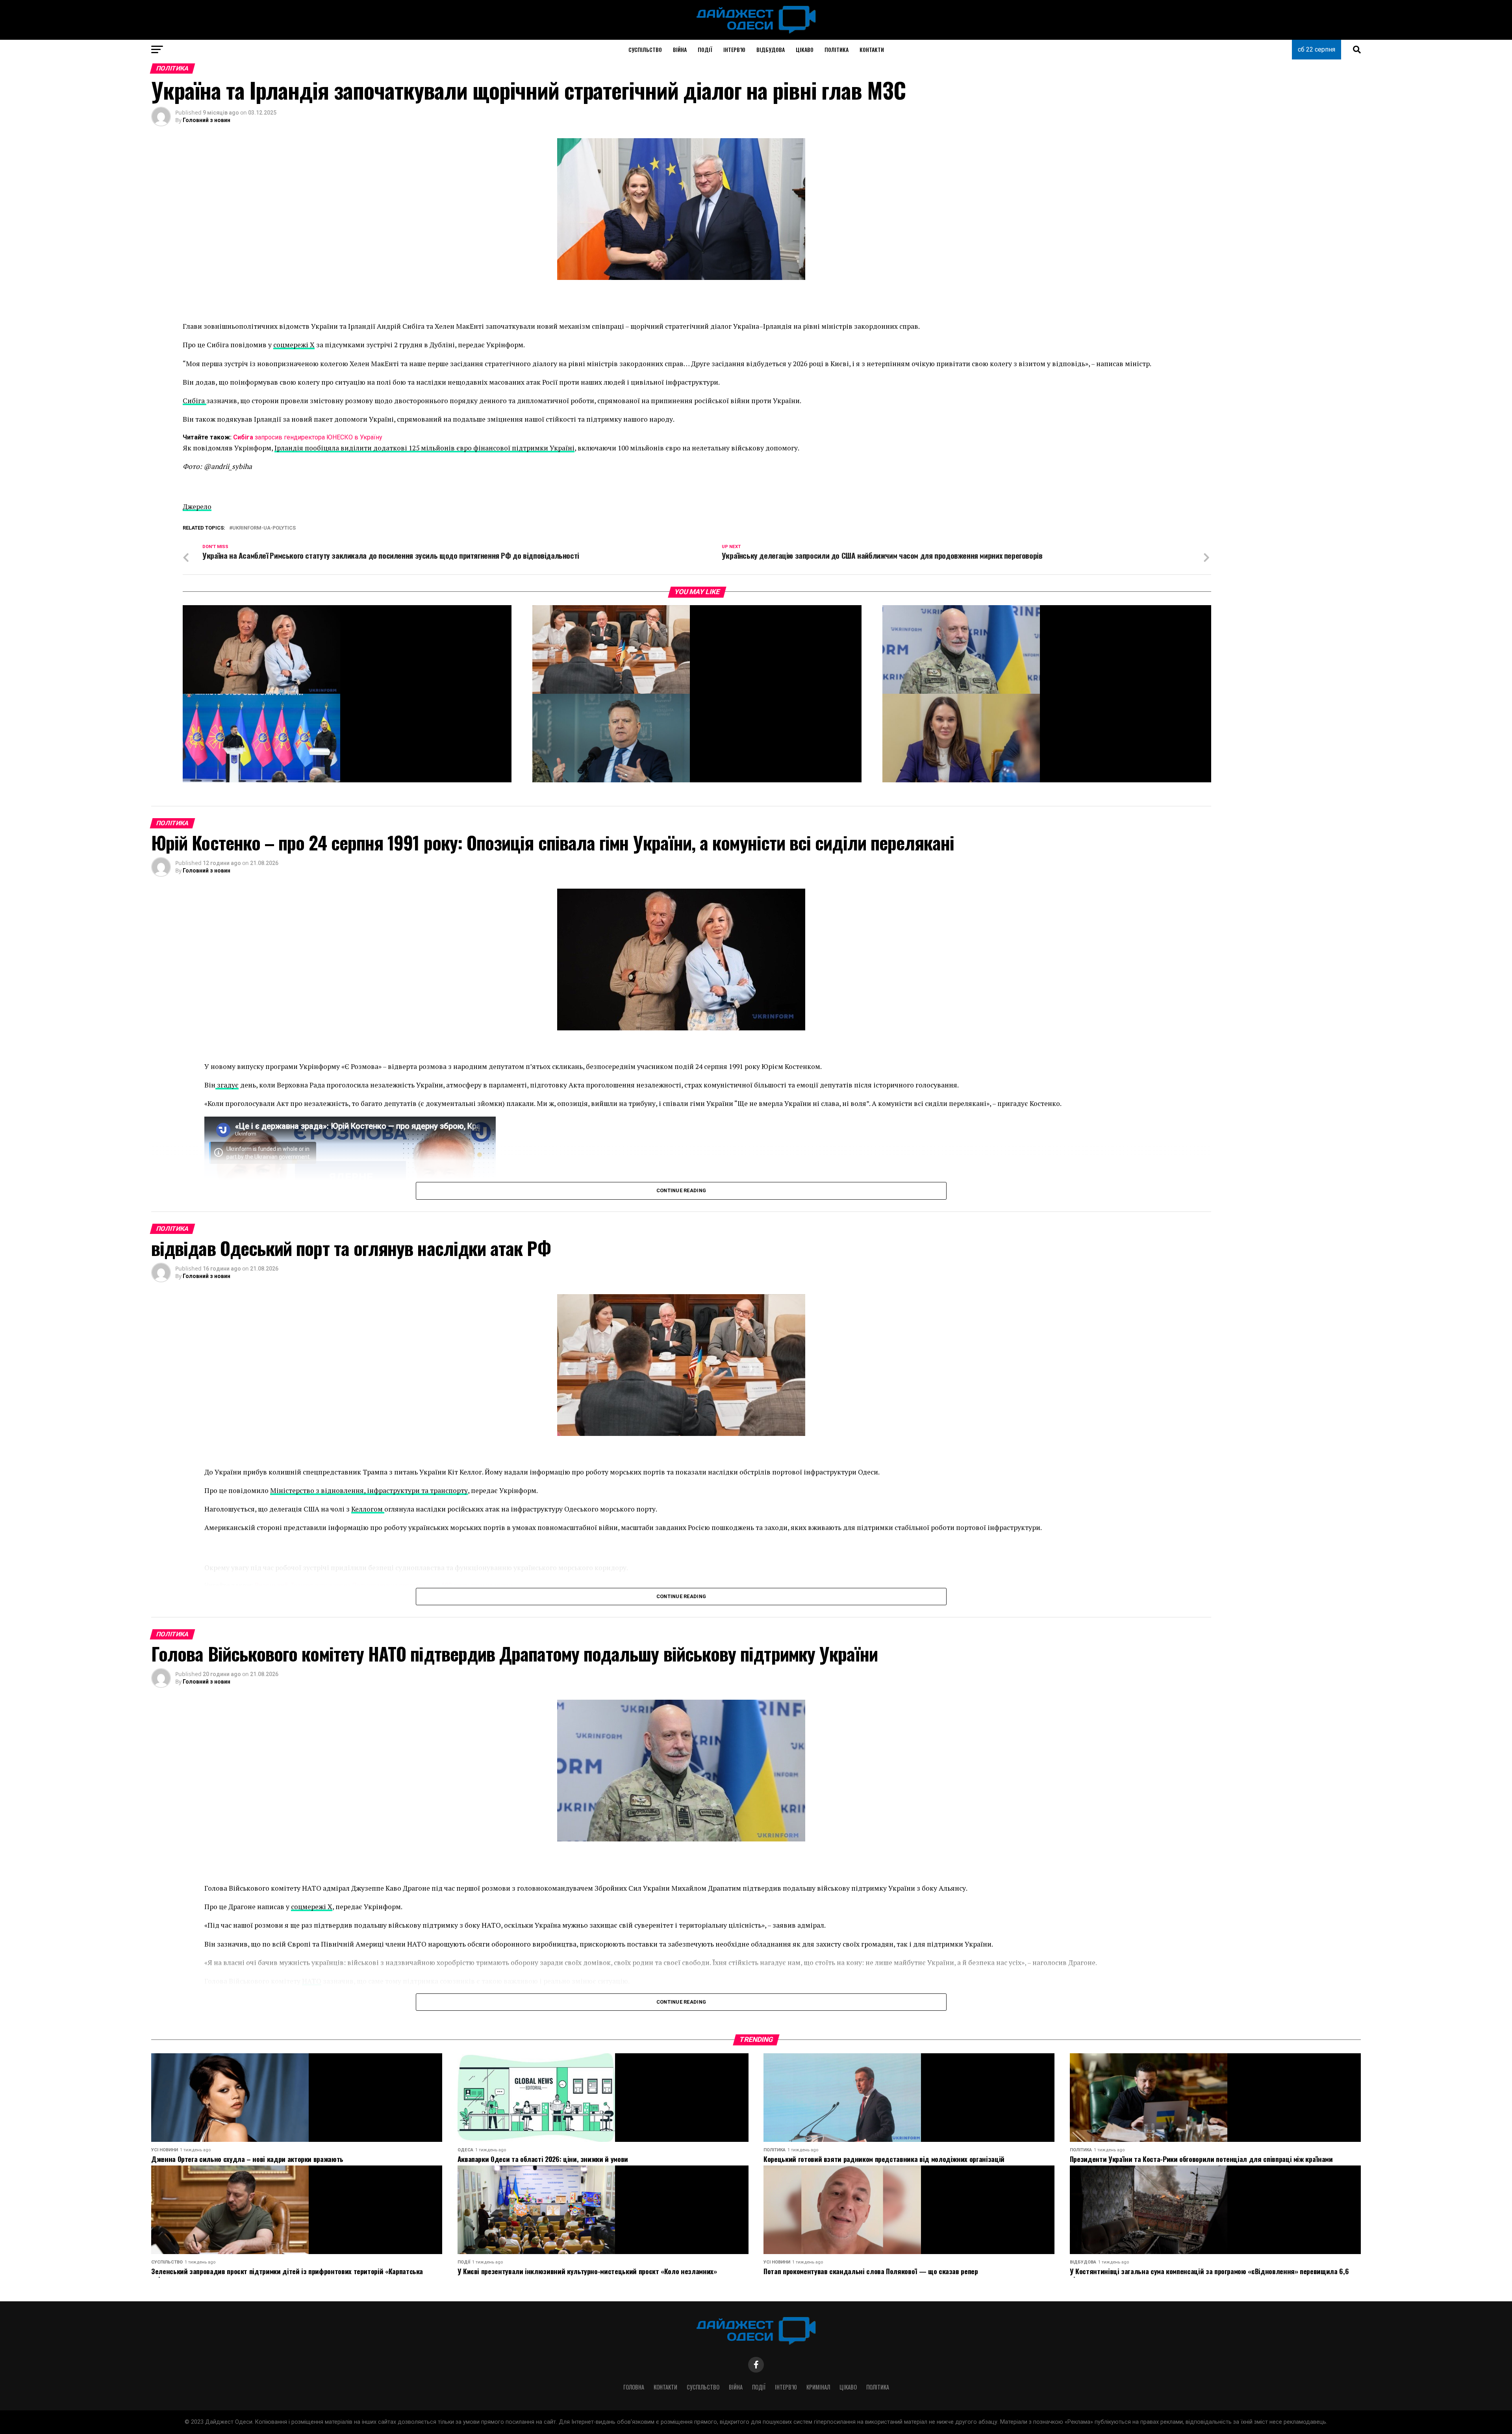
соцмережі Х (294, 345)
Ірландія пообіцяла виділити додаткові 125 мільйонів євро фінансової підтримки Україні (424, 448)
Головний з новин (207, 120)
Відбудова (771, 49)
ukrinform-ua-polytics (264, 528)
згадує (227, 1085)
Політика (837, 49)
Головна (634, 2387)
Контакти (872, 49)
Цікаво (805, 49)
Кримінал (818, 2387)
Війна (680, 49)
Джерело (197, 507)
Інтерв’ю (734, 49)
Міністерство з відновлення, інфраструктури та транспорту (369, 1490)
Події (705, 49)
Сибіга (195, 401)
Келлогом (368, 1509)
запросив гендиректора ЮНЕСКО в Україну (308, 437)
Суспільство (645, 49)
